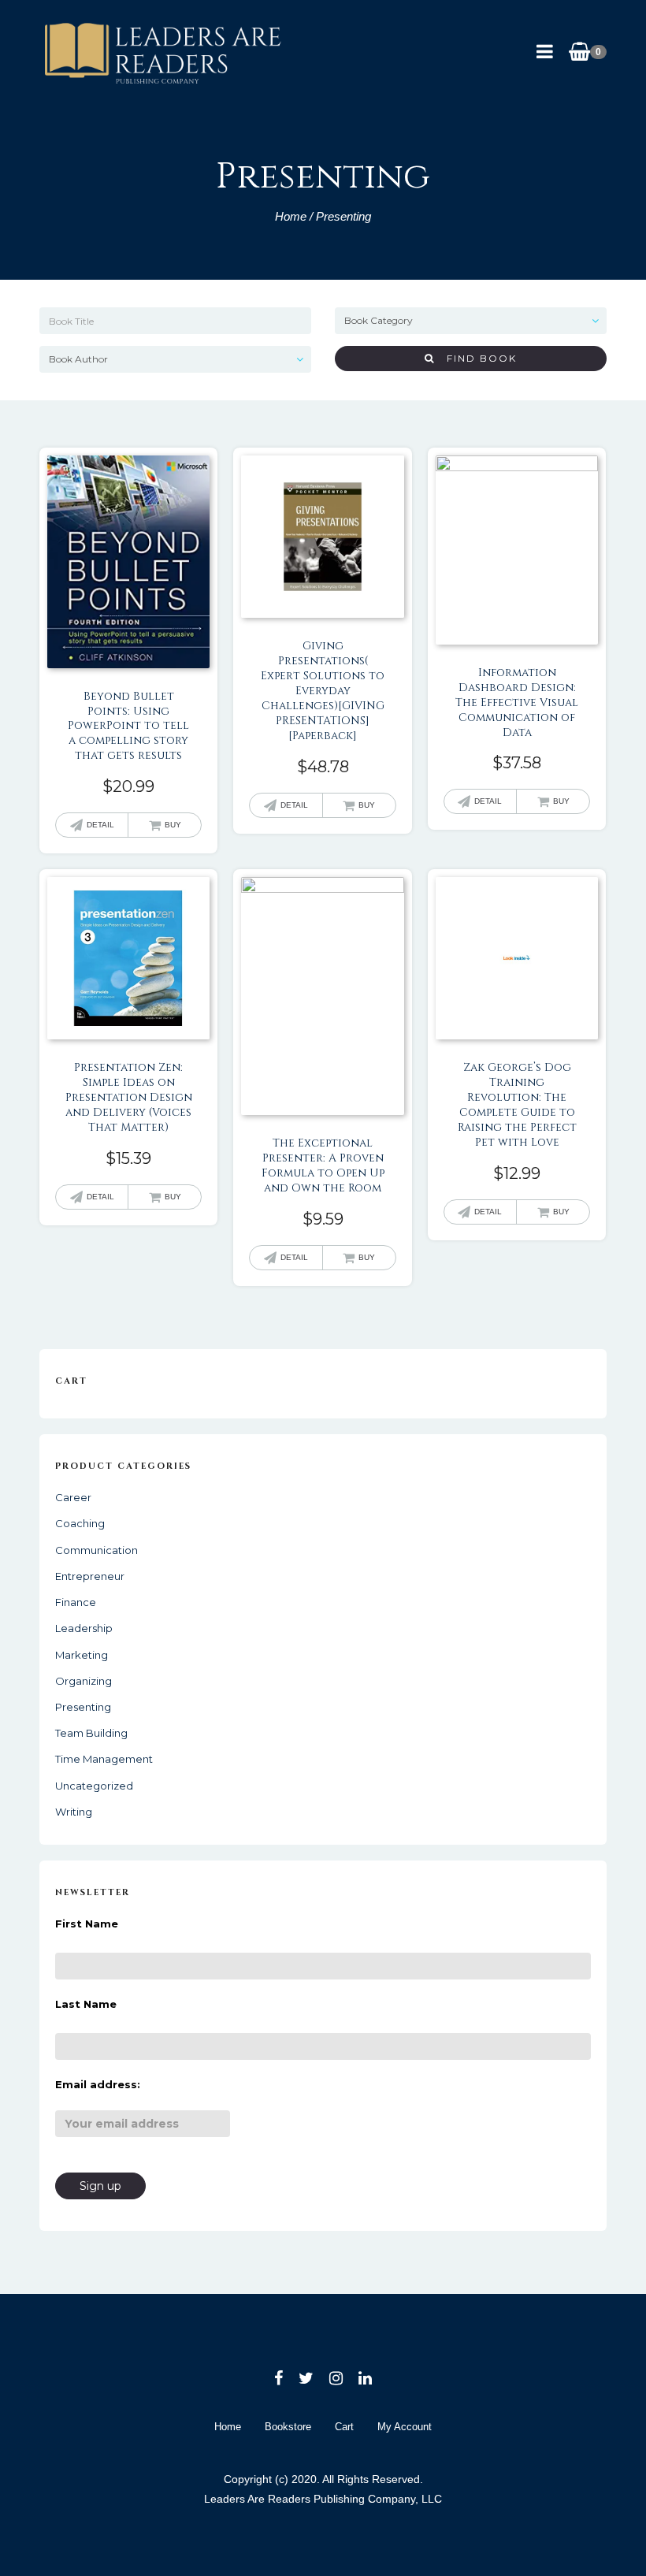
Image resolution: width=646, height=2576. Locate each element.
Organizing (84, 1681)
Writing (74, 1812)
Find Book (476, 358)
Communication (97, 1550)
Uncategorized (94, 1786)
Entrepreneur (90, 1576)
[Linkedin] (365, 2378)
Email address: (98, 2084)
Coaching (80, 1523)
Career (73, 1497)
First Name (87, 1924)
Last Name (86, 2004)
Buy (173, 825)
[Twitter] (306, 2378)
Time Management (104, 1759)
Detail (100, 825)
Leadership (84, 1628)
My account (405, 2427)
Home (291, 216)
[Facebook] (278, 2378)
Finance (76, 1602)
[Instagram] (336, 2378)
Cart (344, 2427)
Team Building (91, 1733)
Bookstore (288, 2427)
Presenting (83, 1707)
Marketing (82, 1655)
